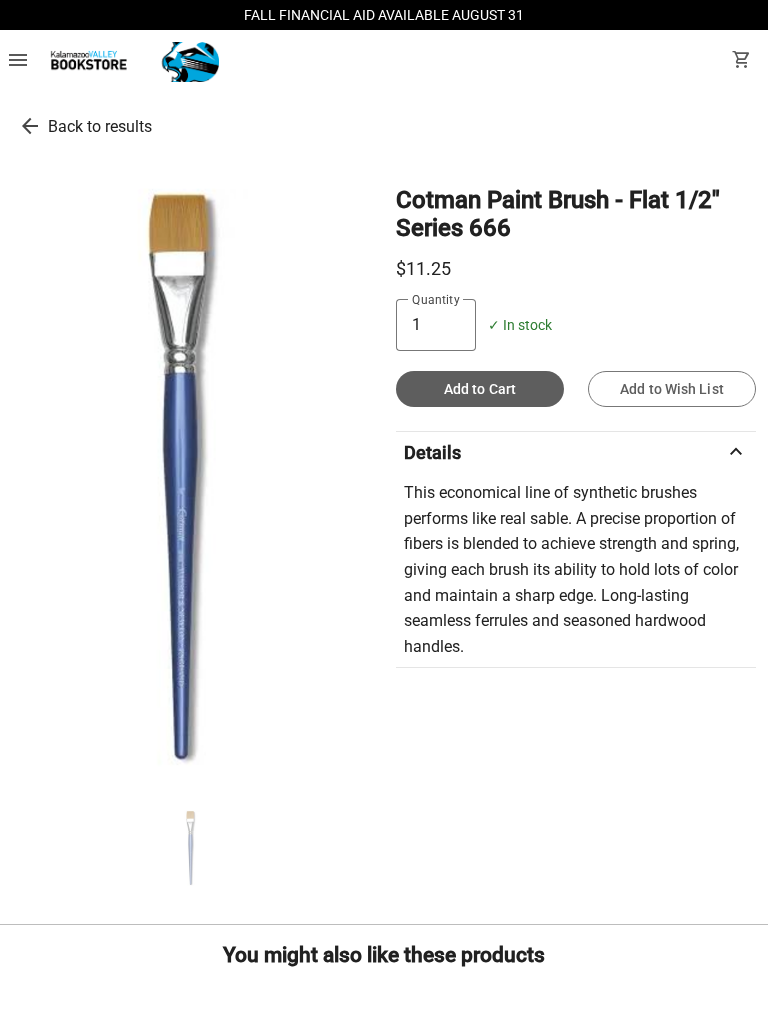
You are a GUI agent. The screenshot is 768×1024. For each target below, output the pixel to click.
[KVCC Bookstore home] (131, 62)
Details (576, 452)
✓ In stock (520, 325)
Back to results (100, 126)
